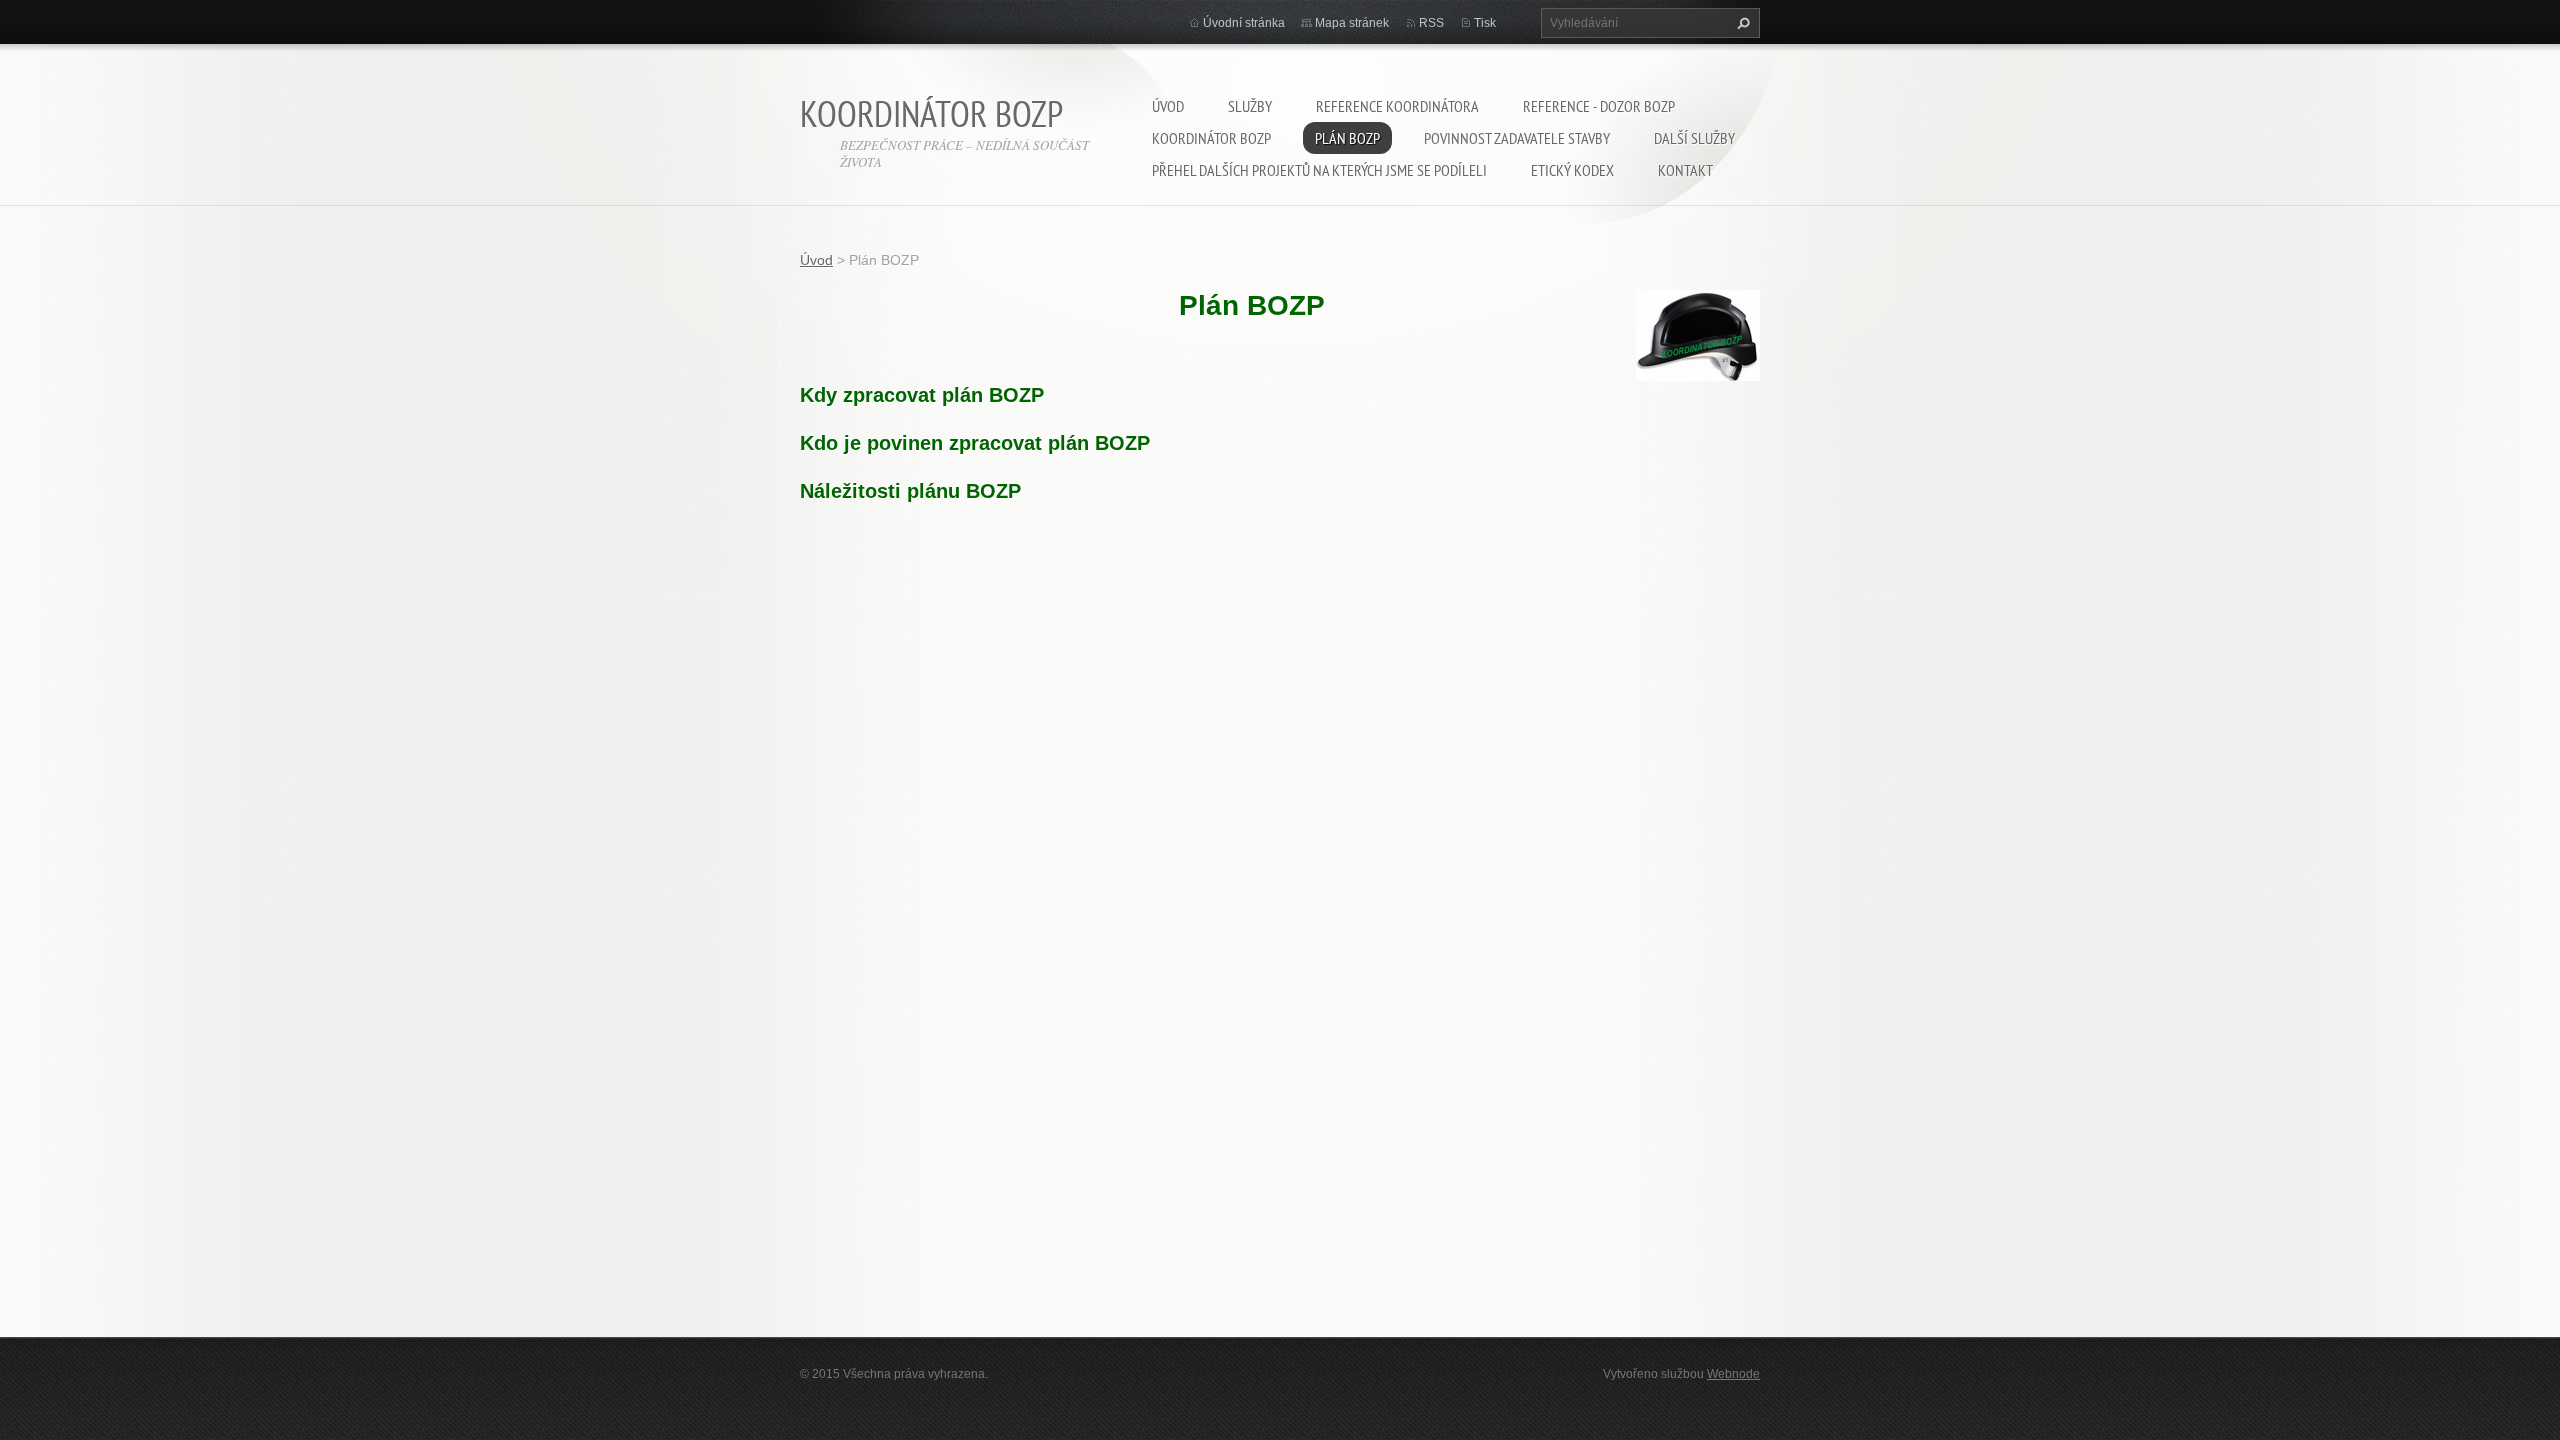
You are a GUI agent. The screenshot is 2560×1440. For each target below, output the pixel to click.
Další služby (1694, 138)
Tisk (1485, 23)
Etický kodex (1572, 170)
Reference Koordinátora (1397, 106)
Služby (1250, 106)
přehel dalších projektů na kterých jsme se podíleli (1319, 170)
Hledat (1741, 23)
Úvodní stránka (1244, 23)
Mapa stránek (1352, 23)
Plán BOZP (1347, 138)
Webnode (1733, 1374)
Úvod (1168, 106)
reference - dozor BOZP (1599, 106)
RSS (1431, 23)
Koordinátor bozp (1211, 138)
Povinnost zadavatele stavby (1517, 138)
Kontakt (1685, 170)
